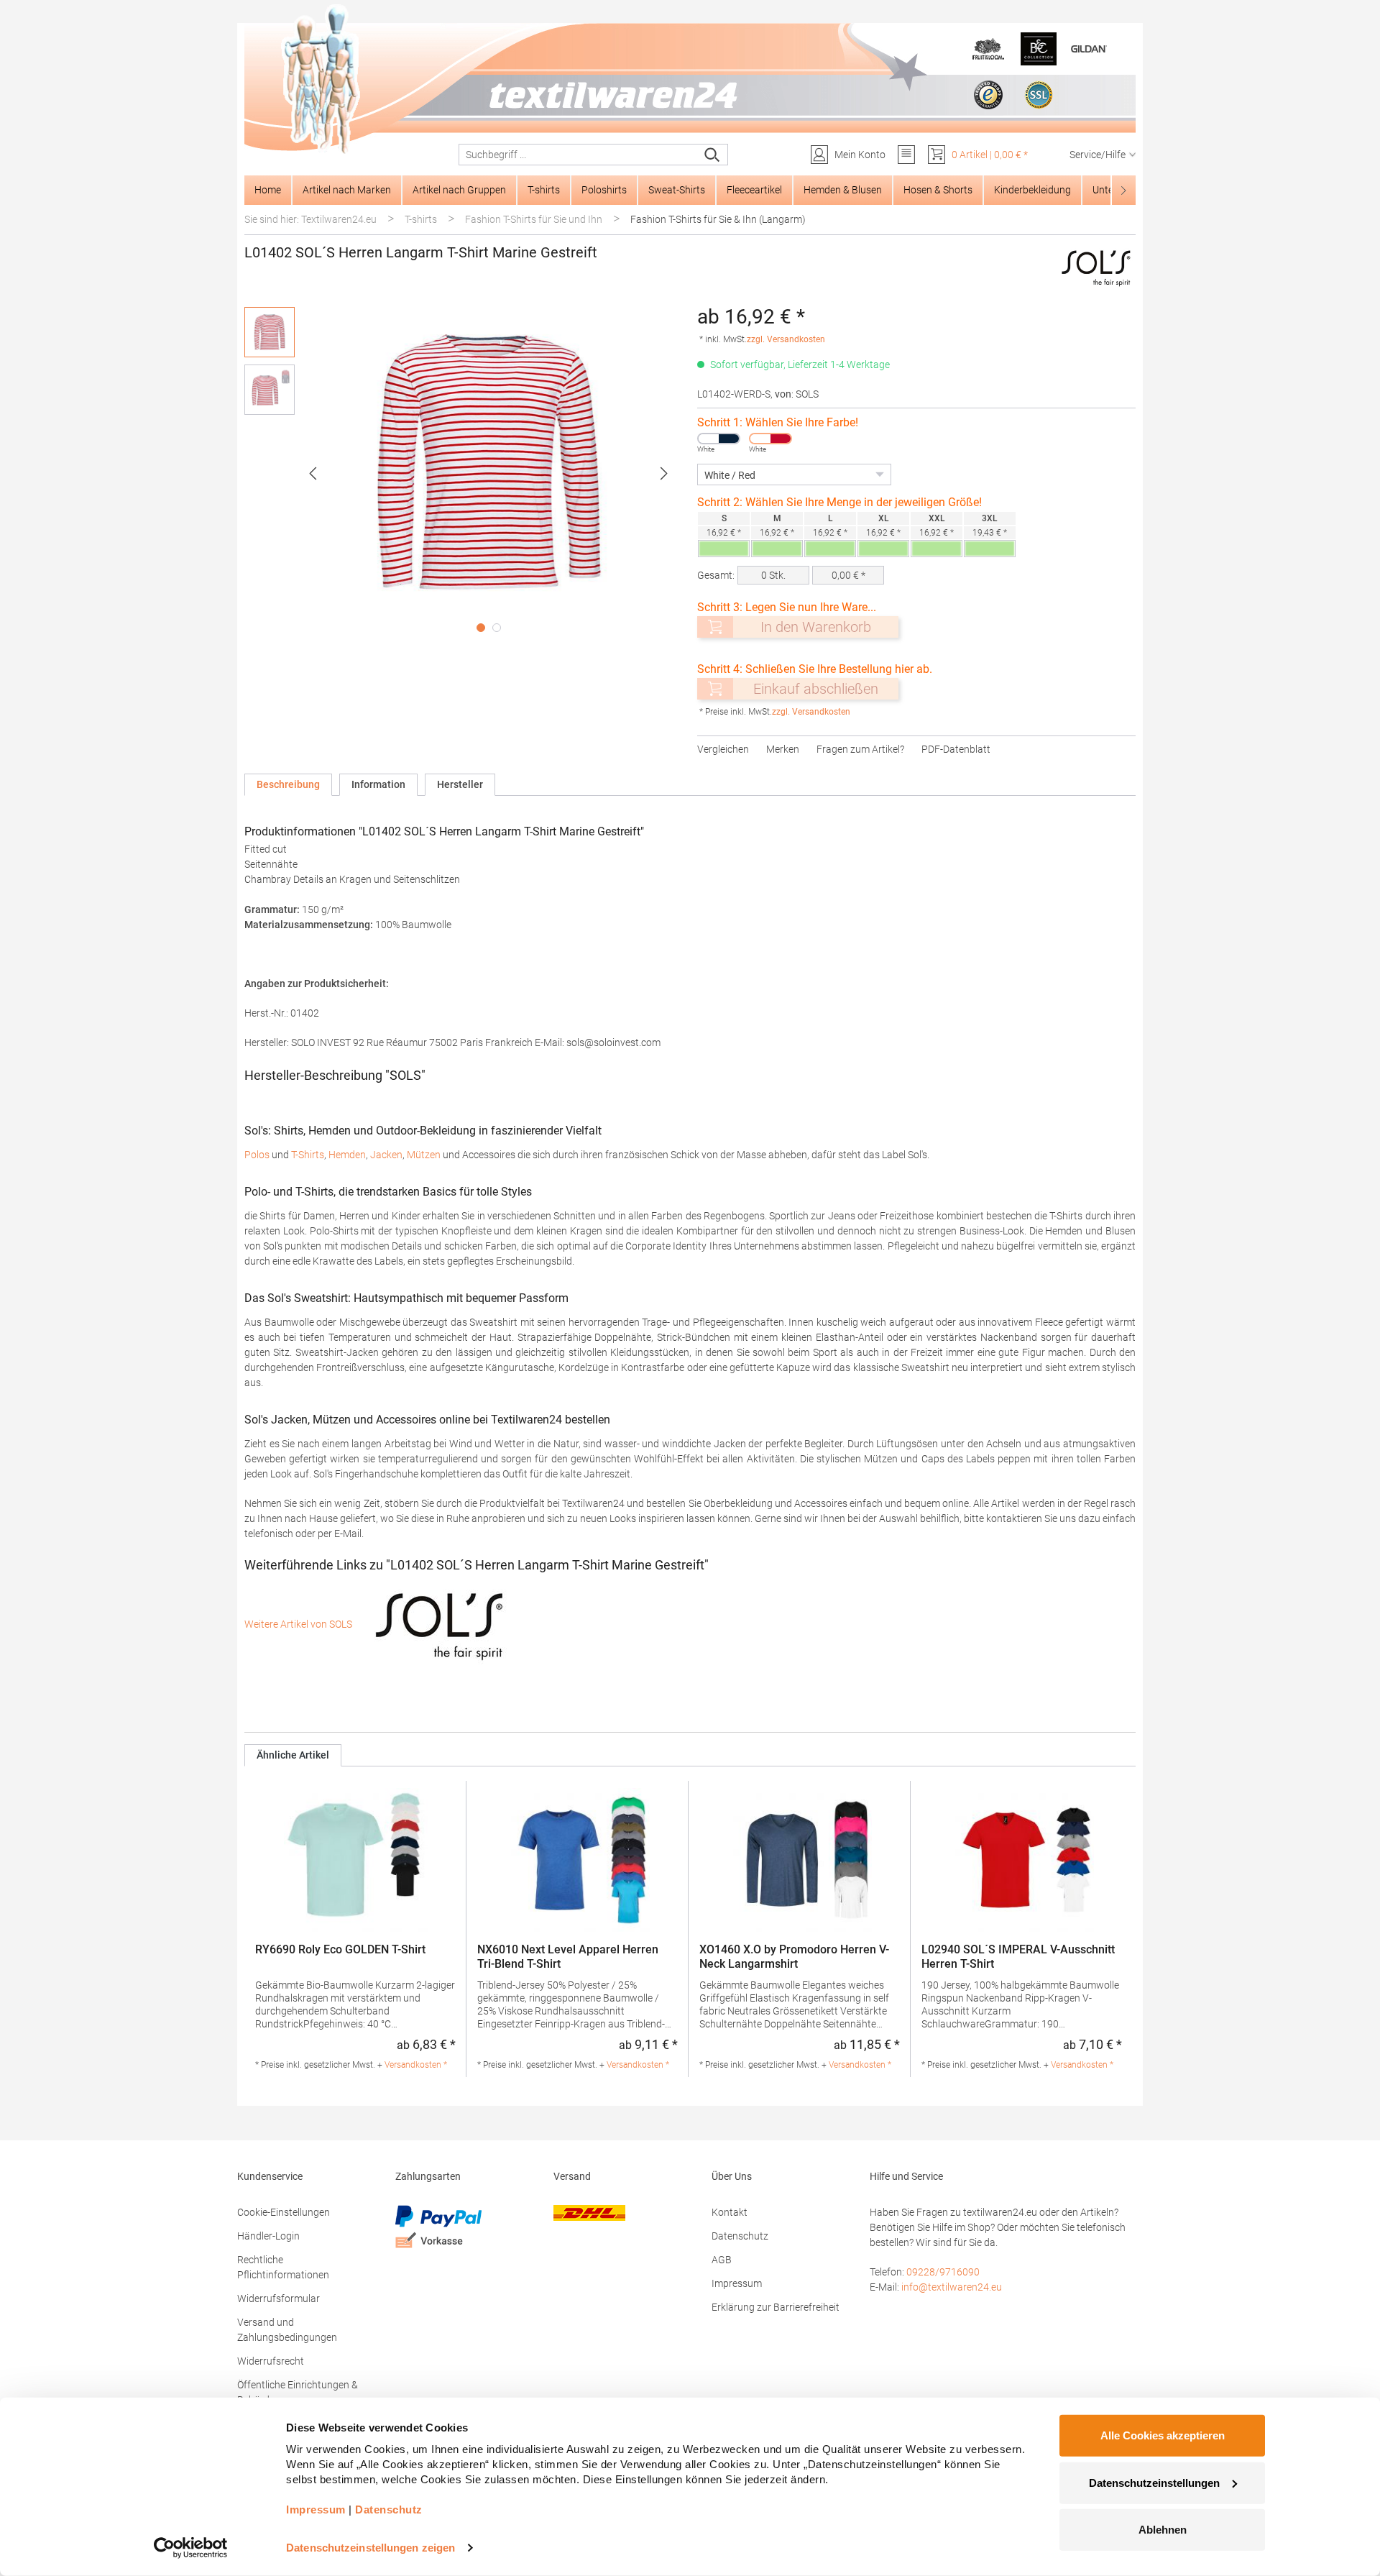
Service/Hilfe (1098, 155)
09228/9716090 (943, 2272)
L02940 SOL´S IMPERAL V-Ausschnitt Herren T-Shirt (1018, 1957)
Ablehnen (1163, 2530)
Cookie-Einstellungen (284, 2212)
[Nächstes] (664, 473)
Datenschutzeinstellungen (1154, 2482)
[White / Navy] (719, 439)
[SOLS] (1097, 267)
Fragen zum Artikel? (860, 749)
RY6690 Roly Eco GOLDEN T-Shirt (340, 1949)
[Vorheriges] (313, 473)
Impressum (737, 2283)
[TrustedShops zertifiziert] (988, 95)
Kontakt (730, 2212)
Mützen (424, 1155)
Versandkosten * (416, 2065)
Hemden (347, 1155)
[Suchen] (713, 155)
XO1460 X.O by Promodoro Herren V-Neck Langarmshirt (794, 1957)
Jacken (386, 1155)
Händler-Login (268, 2236)
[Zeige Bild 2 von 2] (497, 628)
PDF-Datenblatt (956, 749)
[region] (464, 473)
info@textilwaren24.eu (952, 2287)
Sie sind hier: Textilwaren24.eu (310, 219)
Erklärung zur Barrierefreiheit (776, 2307)
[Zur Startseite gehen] (690, 80)
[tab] (288, 785)
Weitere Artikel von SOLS (299, 1624)
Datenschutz (740, 2236)
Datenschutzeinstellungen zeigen (371, 2548)
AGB (722, 2260)
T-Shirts (308, 1155)
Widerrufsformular (279, 2298)
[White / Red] (770, 439)
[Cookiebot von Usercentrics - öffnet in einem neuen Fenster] (191, 2548)
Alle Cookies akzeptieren (1163, 2435)
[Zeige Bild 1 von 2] (481, 628)
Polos (257, 1155)
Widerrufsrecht (271, 2361)
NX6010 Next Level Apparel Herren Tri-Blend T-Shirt (568, 1957)
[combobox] (578, 155)
